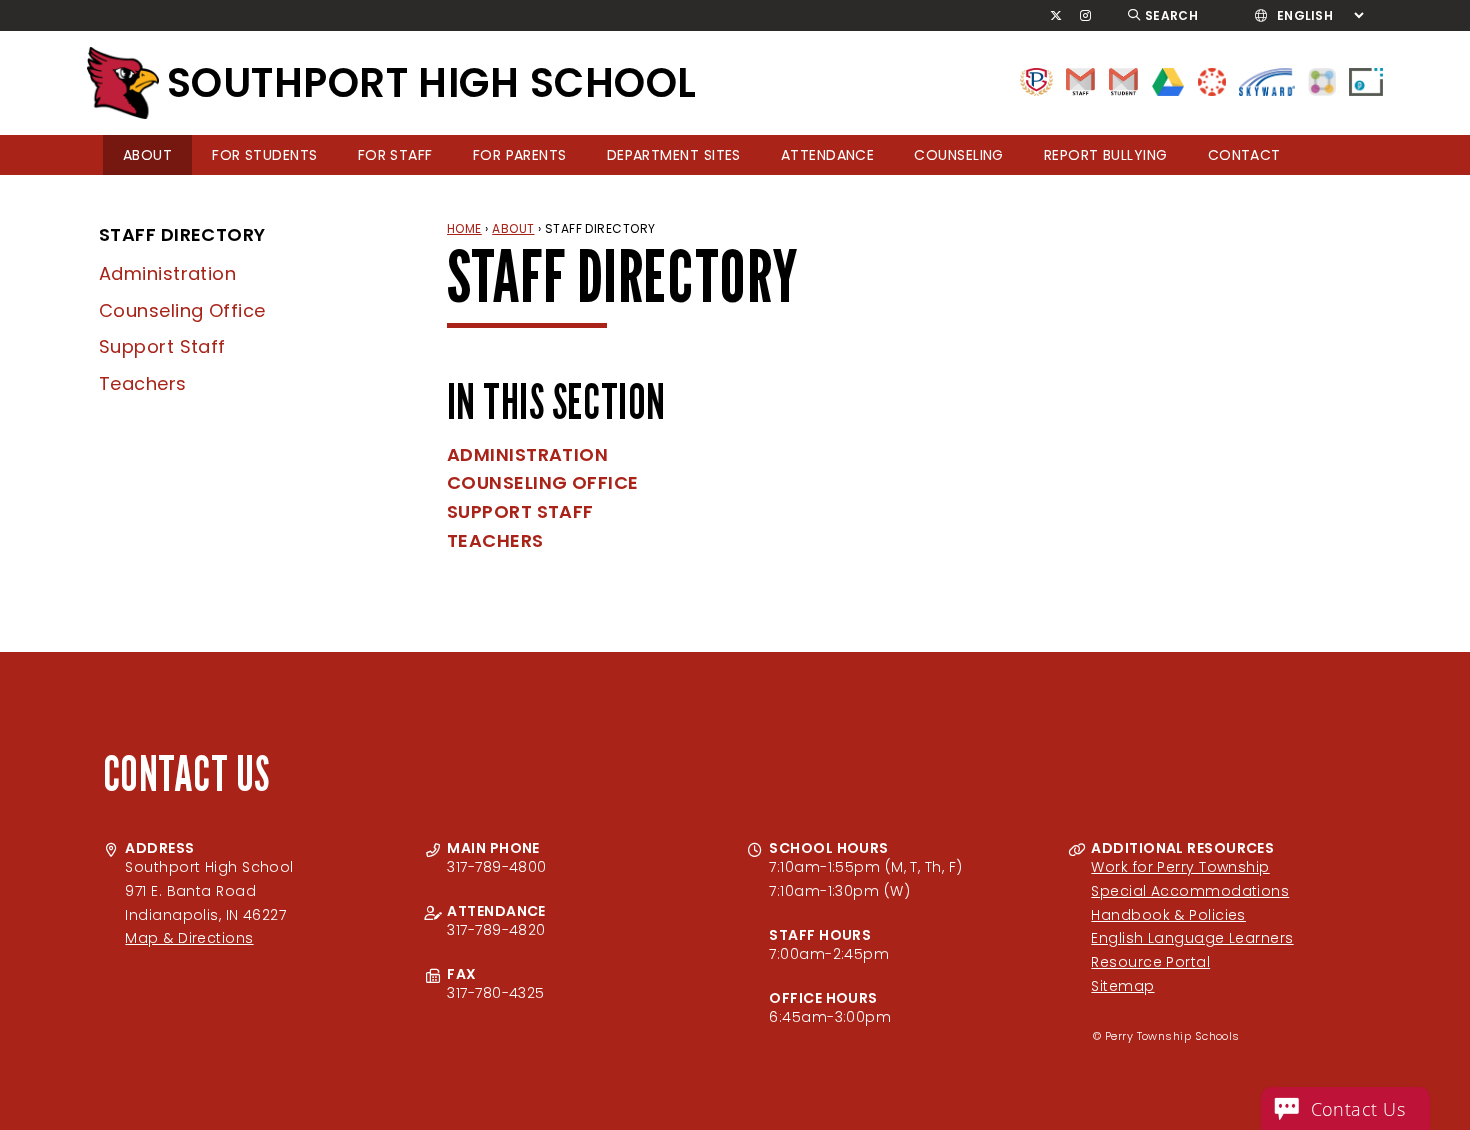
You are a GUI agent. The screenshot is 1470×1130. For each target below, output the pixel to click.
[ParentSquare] (1322, 80)
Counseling (959, 155)
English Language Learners (1192, 938)
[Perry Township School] (123, 83)
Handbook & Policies (1168, 915)
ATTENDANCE (828, 155)
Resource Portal (1150, 962)
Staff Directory (182, 234)
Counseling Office (182, 310)
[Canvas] (1212, 80)
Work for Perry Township (1180, 867)
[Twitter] (1056, 16)
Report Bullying (1106, 155)
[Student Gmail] (1123, 80)
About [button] (147, 155)
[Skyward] (1267, 80)
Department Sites (674, 155)
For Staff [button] (395, 155)
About (513, 228)
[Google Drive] (1168, 80)
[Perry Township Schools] (1036, 80)
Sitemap (1122, 986)
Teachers (143, 383)
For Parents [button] (520, 155)
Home (464, 228)
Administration (167, 273)
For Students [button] (264, 155)
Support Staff (162, 346)
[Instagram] (1086, 16)
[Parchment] (1366, 80)
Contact (1244, 155)
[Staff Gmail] (1080, 80)
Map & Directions (189, 938)
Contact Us (1358, 1109)
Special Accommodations (1190, 891)
